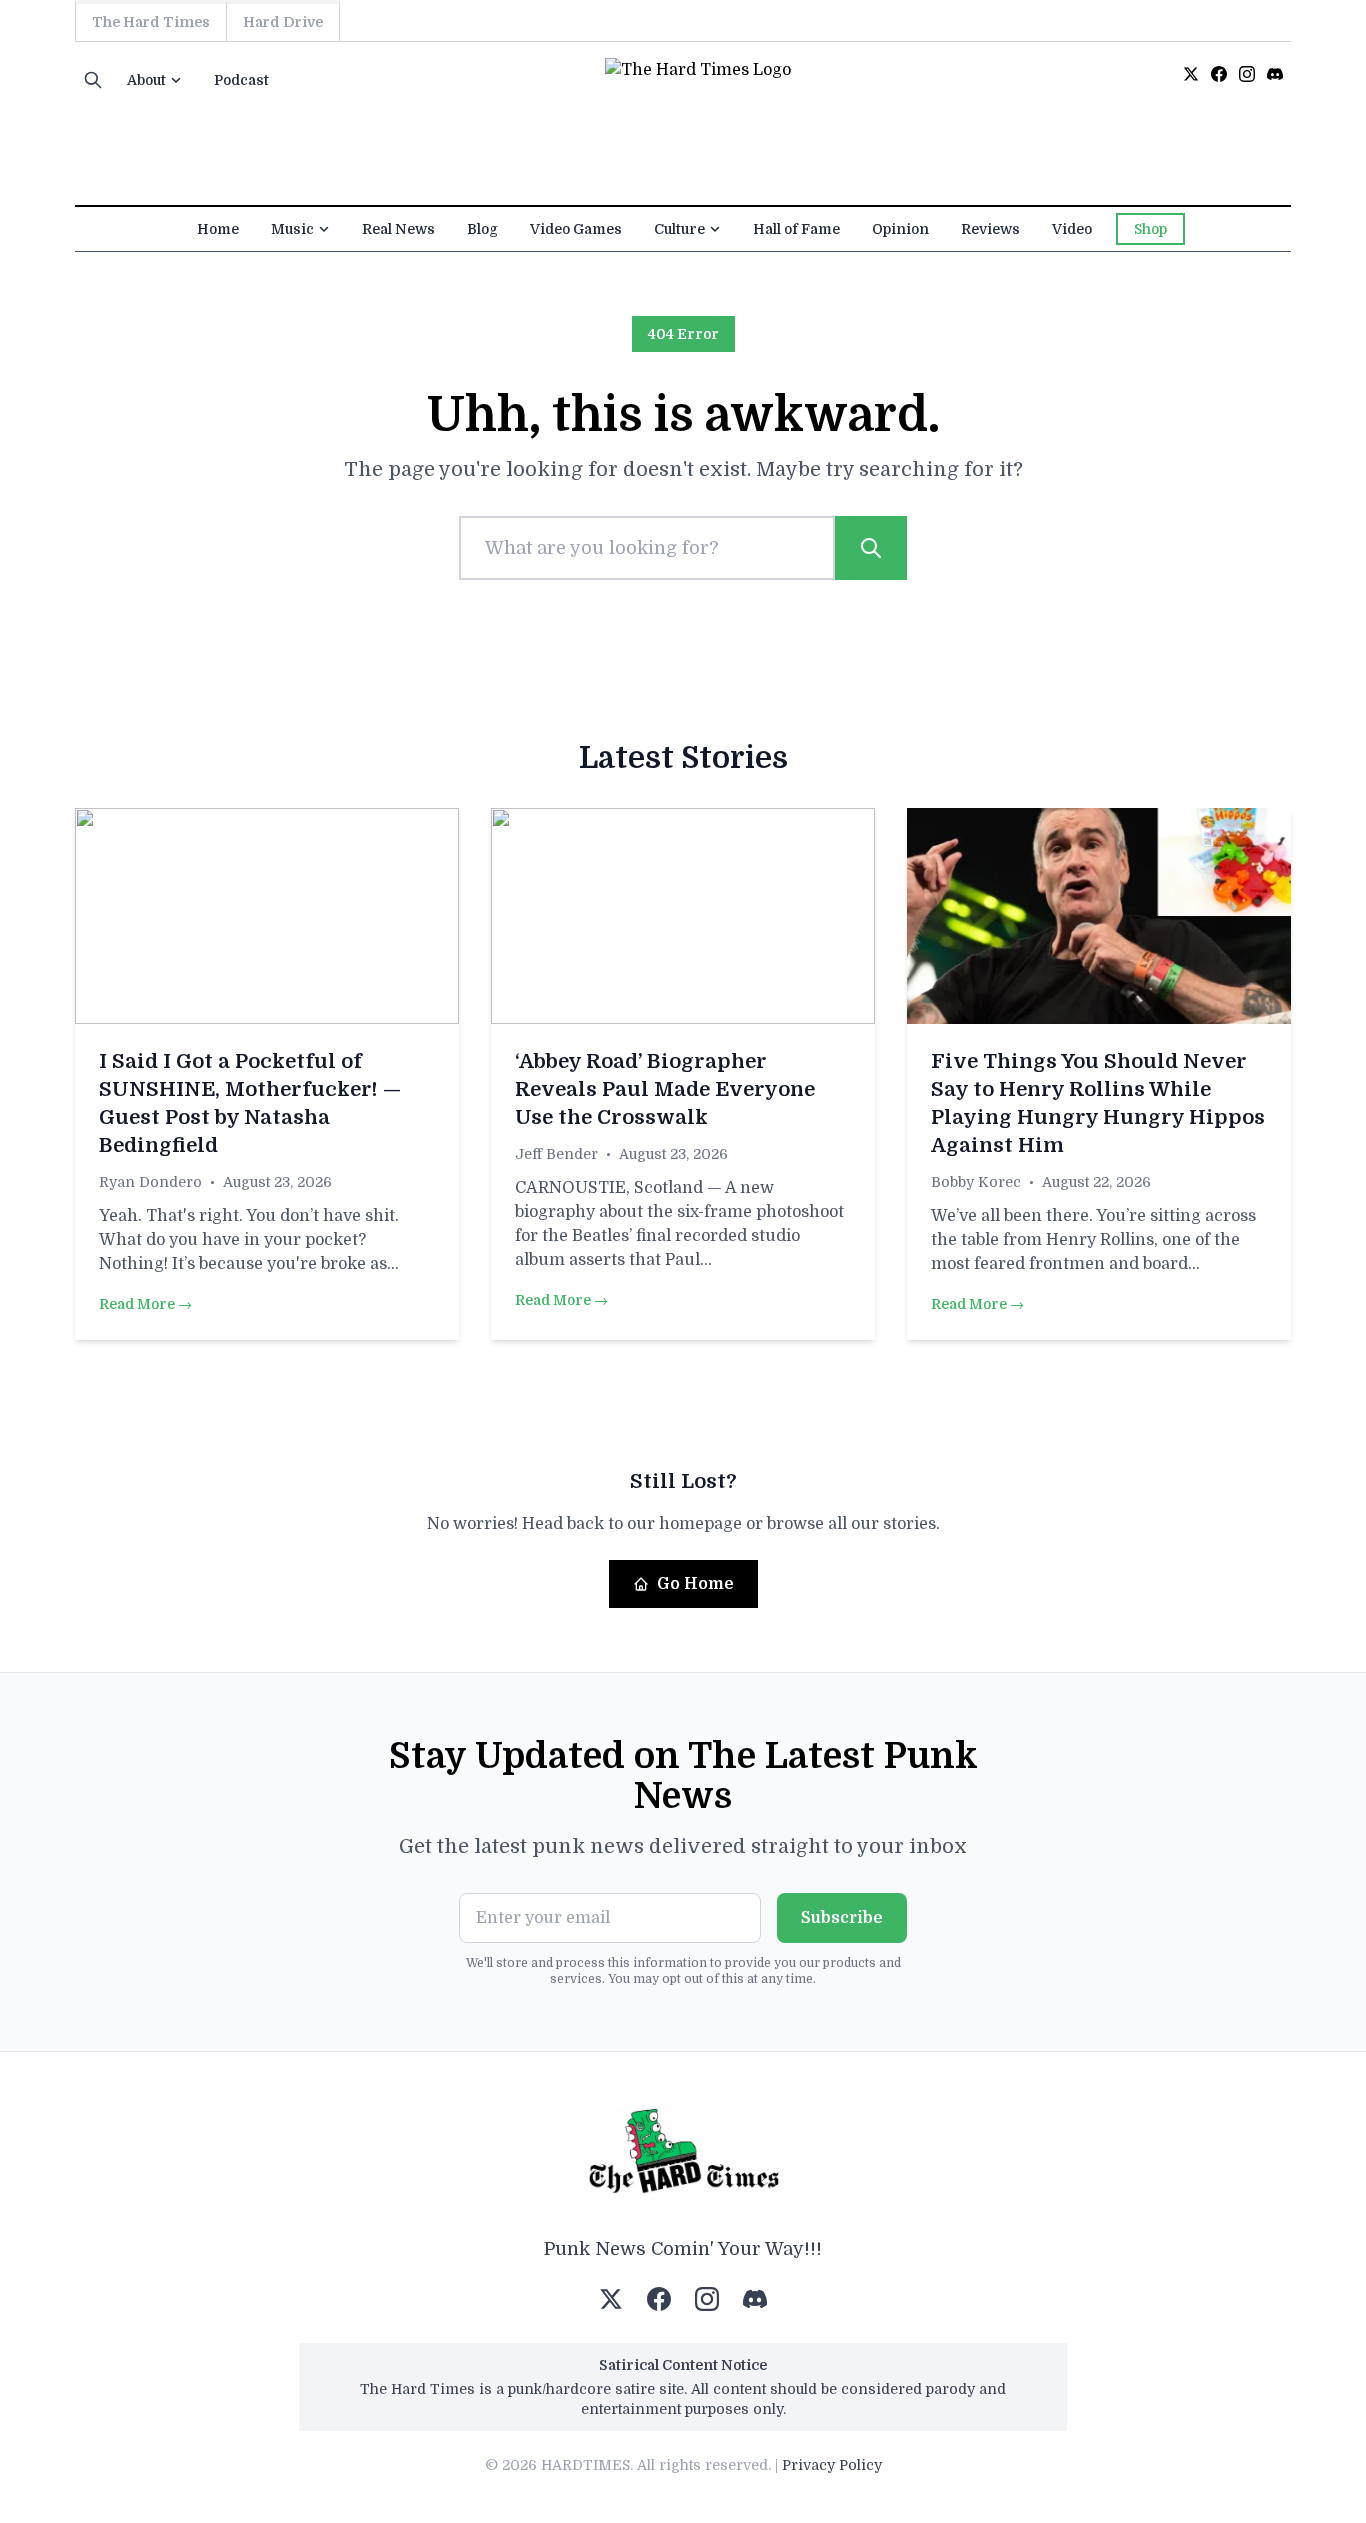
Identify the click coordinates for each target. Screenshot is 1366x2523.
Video (1072, 229)
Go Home (695, 1584)
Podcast (241, 80)
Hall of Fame (796, 229)
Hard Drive (283, 22)
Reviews (990, 229)
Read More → (145, 1304)
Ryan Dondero (150, 1182)
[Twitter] (1191, 74)
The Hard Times (151, 22)
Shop (1150, 229)
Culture (679, 229)
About (146, 80)
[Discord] (1275, 74)
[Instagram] (1247, 74)
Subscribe (842, 1918)
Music (292, 229)
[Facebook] (1219, 74)
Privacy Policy (832, 2465)
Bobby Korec (976, 1182)
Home (218, 229)
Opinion (900, 229)
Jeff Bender (556, 1154)
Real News (398, 229)
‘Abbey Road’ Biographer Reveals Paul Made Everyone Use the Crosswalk (665, 1089)
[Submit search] (871, 548)
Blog (482, 229)
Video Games (576, 229)
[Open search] (93, 80)
